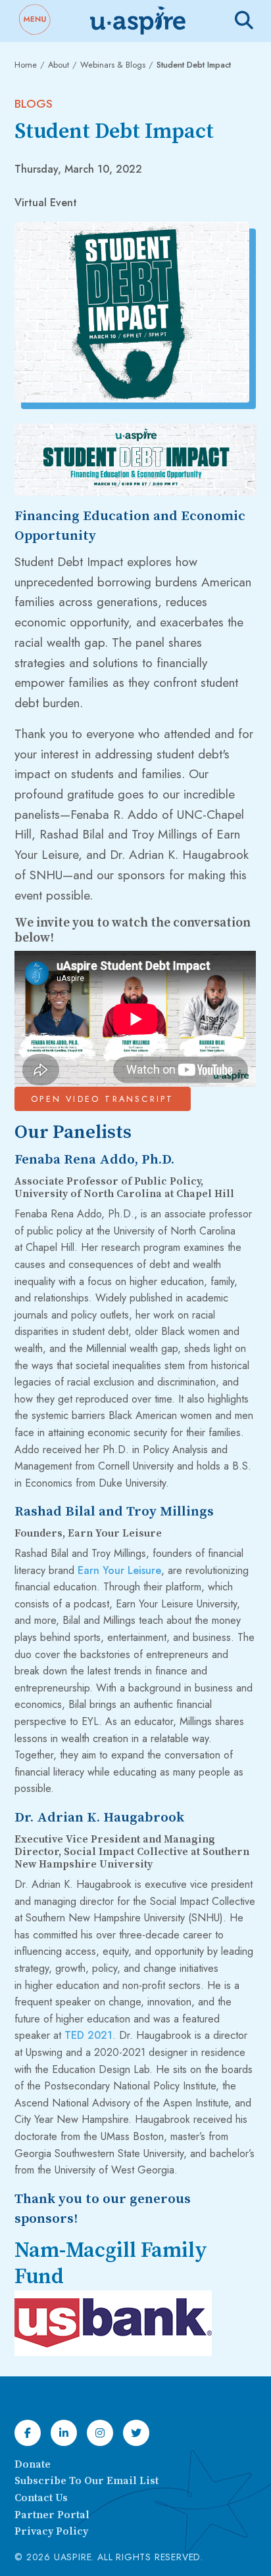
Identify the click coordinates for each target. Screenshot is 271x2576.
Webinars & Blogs (113, 65)
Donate (33, 2464)
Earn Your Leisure (119, 1570)
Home (26, 65)
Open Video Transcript (102, 1099)
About (59, 65)
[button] (34, 21)
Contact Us (41, 2498)
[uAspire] (136, 21)
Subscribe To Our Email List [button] (86, 2481)
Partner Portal (52, 2515)
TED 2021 (88, 2035)
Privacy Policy (51, 2531)
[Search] (244, 20)
